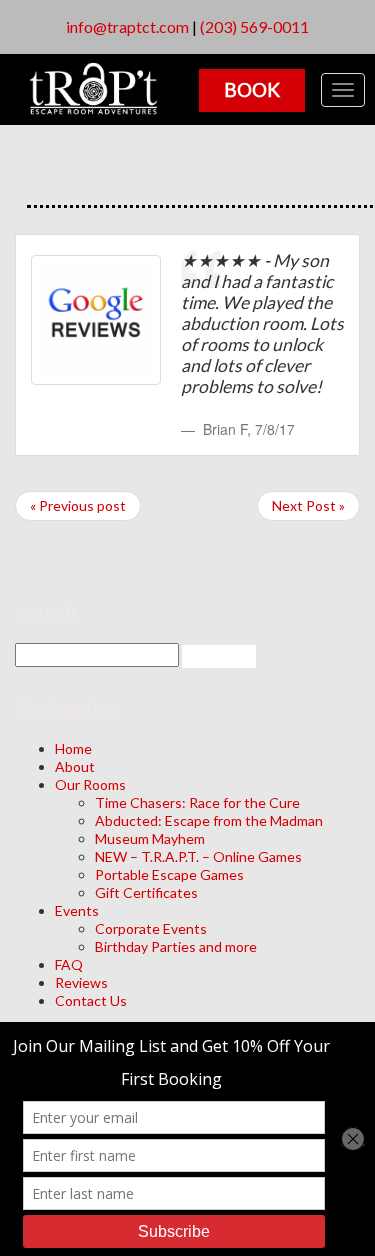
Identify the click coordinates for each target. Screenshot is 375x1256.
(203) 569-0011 (254, 26)
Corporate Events (151, 928)
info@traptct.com (127, 26)
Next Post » (308, 505)
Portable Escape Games (169, 874)
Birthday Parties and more (176, 946)
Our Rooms (90, 784)
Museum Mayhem (150, 838)
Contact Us (91, 1000)
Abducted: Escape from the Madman (209, 820)
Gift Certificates (146, 892)
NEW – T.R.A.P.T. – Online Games (198, 856)
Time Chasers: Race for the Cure (197, 802)
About (75, 766)
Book (252, 89)
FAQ (69, 964)
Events (77, 910)
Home (73, 748)
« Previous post (78, 505)
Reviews (81, 982)
